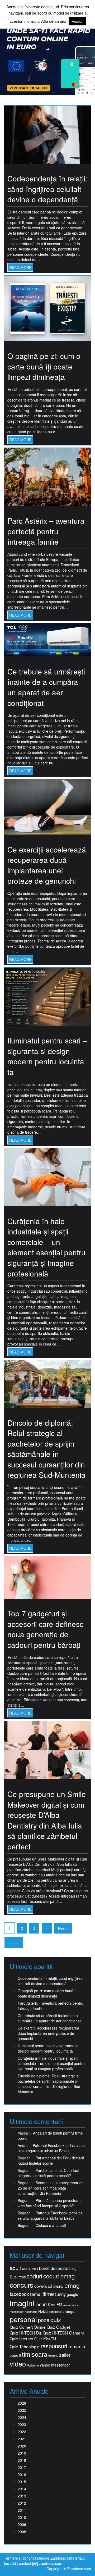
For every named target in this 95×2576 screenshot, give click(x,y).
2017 (22, 2467)
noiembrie (31, 2312)
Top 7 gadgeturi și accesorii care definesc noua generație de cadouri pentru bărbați (45, 1629)
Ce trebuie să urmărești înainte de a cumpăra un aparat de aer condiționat (46, 687)
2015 (22, 2482)
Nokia (43, 2311)
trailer (65, 2355)
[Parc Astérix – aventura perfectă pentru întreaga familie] (47, 476)
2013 (22, 2496)
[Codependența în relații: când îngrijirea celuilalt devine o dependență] (47, 134)
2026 (22, 2403)
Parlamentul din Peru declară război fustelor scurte (51, 2160)
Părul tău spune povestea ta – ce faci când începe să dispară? (50, 2203)
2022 (22, 2432)
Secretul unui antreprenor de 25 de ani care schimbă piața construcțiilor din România (51, 2188)
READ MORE (20, 267)
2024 (22, 2417)
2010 (22, 2517)
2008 (22, 2532)
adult (15, 2268)
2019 (22, 2453)
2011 (22, 2510)
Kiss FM (55, 2304)
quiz (56, 2320)
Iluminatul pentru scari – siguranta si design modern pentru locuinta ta (47, 1056)
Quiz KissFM (45, 2339)
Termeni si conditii (19, 2558)
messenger (17, 2312)
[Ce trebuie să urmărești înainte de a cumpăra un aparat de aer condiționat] (47, 639)
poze (44, 2320)
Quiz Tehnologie (25, 2347)
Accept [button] (77, 21)
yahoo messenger (55, 2365)
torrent (53, 2356)
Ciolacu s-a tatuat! (51, 2225)
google (72, 2294)
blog (73, 2268)
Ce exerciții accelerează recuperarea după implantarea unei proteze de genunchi (47, 865)
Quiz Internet (22, 2339)
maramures (71, 2305)
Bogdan (24, 2213)
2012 (22, 2503)
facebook (19, 2294)
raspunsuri (54, 2346)
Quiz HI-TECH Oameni (63, 2333)
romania (77, 2346)
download (43, 2286)
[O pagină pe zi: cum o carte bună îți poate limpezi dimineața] (47, 308)
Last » (14, 1943)
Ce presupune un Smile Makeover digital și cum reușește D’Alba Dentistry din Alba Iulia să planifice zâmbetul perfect (47, 1820)
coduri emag (59, 2276)
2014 (22, 2489)
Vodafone (33, 2365)
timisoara (35, 2354)
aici (63, 21)
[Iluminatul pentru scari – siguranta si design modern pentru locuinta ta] (47, 996)
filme (48, 2294)
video (18, 2364)
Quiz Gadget (58, 2327)
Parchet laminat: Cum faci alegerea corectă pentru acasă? (48, 2173)
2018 (22, 2460)
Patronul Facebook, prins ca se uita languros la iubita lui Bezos (51, 2148)
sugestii (15, 2355)
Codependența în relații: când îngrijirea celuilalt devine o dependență (47, 189)
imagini (22, 2303)
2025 (22, 2410)
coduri (34, 2276)
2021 (22, 2439)
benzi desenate (54, 2268)
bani (35, 2269)
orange (68, 2311)
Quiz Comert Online (28, 2327)
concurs (22, 2285)
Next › (63, 1928)
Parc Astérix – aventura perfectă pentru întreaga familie (46, 531)
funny (60, 2294)
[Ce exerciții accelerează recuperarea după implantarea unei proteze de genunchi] (47, 806)
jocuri (41, 2304)
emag (72, 2285)
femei (36, 2294)
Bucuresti (18, 2277)
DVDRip (58, 2287)
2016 (22, 2474)
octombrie (55, 2312)
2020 (22, 2446)
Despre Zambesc (52, 2558)
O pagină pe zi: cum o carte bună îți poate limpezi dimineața (44, 366)
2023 (22, 2424)
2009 (22, 2524)
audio (27, 2268)
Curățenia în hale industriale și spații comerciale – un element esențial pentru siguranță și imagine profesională (46, 1247)
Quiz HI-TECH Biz (26, 2333)
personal (23, 2319)
